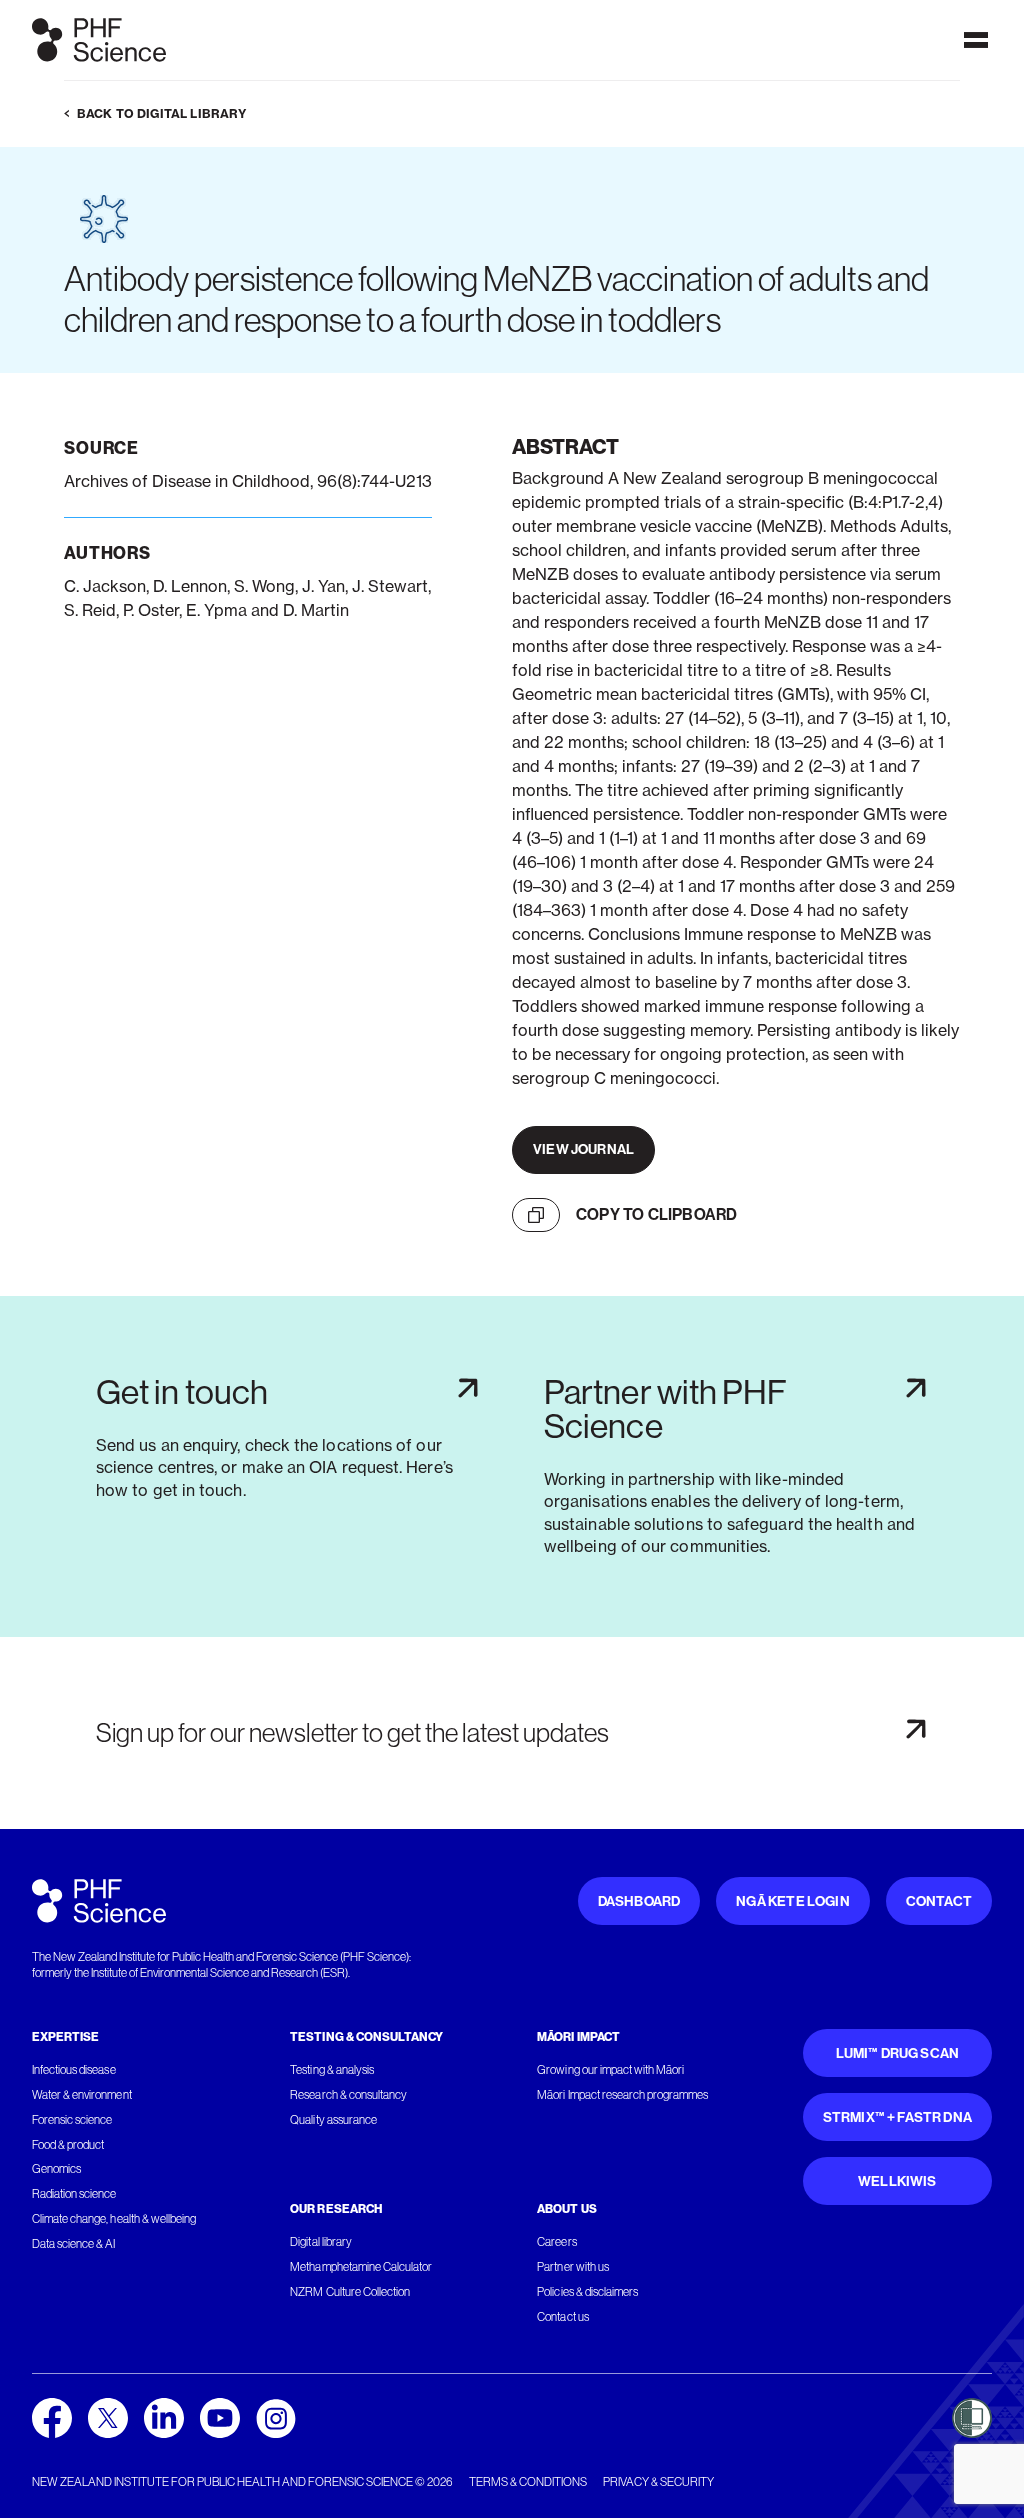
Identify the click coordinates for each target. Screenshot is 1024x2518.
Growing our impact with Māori (610, 2070)
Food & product (68, 2145)
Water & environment (82, 2095)
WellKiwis (897, 2181)
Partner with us (572, 2267)
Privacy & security (658, 2482)
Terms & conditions (528, 2482)
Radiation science (74, 2194)
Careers (556, 2242)
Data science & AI (74, 2244)
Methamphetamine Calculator (361, 2267)
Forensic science (72, 2120)
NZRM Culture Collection (350, 2292)
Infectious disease (74, 2070)
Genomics (56, 2169)
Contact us (562, 2317)
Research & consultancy (348, 2095)
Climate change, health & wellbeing (114, 2219)
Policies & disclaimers (587, 2292)
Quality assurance (333, 2120)
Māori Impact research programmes (622, 2095)
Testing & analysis (332, 2070)
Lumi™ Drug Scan (898, 2053)
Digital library (320, 2242)
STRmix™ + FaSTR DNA (897, 2117)
